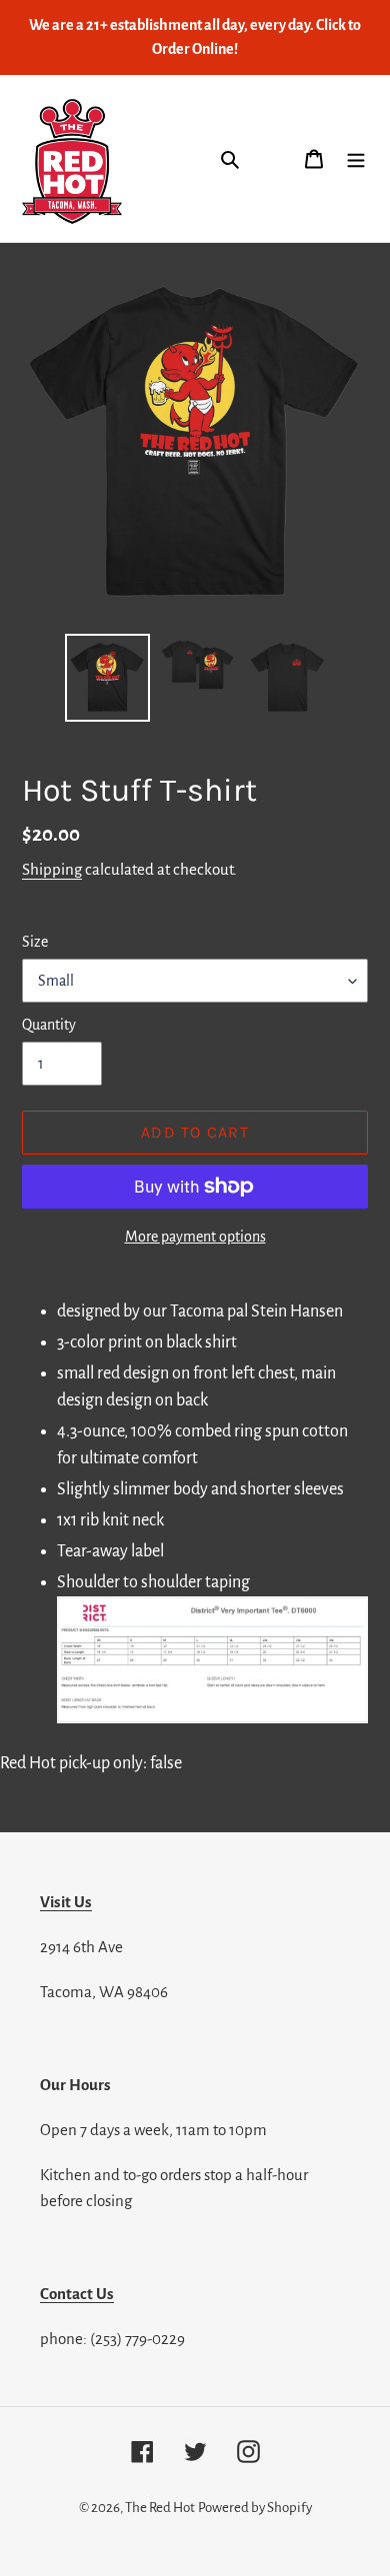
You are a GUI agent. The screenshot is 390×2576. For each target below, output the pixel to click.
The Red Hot (160, 2508)
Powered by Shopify (255, 2508)
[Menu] (356, 158)
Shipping (52, 869)
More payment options (195, 1237)
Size (35, 942)
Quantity (49, 1025)
